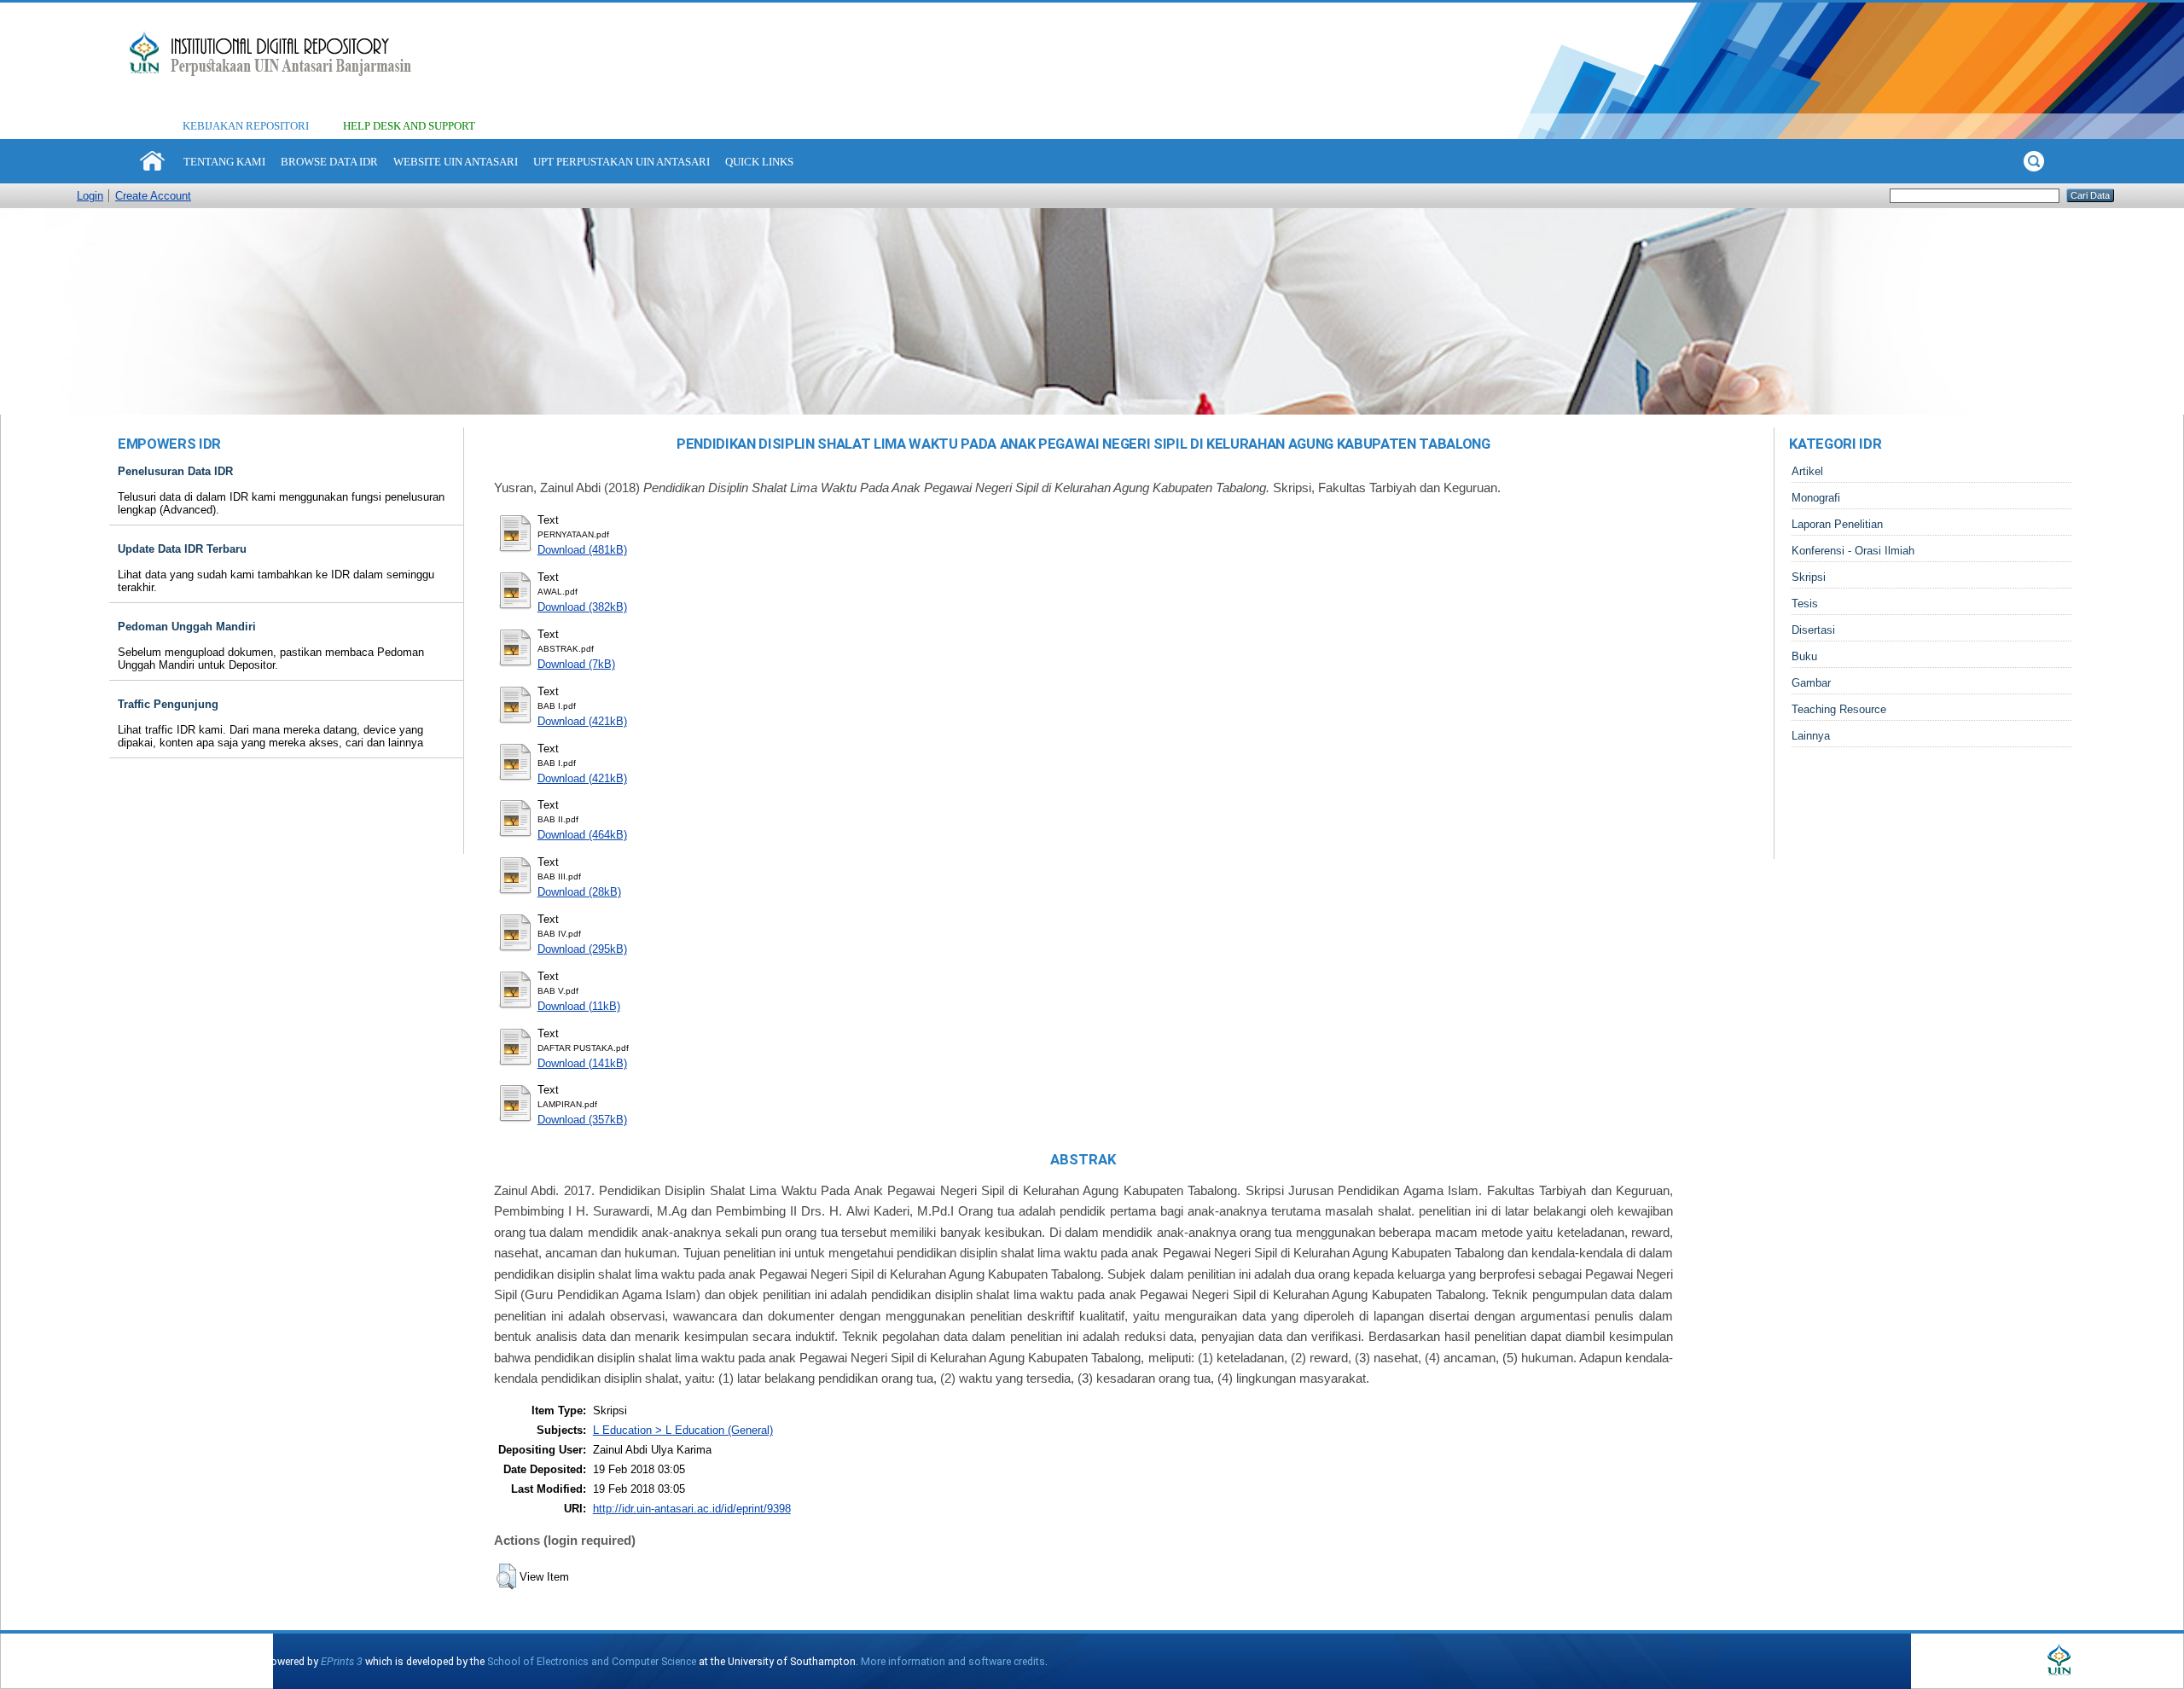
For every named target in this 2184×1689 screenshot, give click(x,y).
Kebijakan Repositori (246, 126)
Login (90, 196)
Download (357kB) (582, 1120)
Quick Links (759, 162)
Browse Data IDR (329, 162)
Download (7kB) (576, 664)
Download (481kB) (582, 550)
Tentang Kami (224, 162)
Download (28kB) (579, 892)
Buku (1804, 656)
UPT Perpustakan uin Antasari (622, 162)
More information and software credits (953, 1661)
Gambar (1811, 683)
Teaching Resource (1839, 709)
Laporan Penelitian (1837, 524)
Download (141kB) (582, 1063)
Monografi (1816, 498)
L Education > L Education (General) (683, 1430)
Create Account (153, 196)
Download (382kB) (582, 607)
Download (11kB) (579, 1006)
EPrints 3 (342, 1661)
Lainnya (1811, 736)
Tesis (1805, 604)
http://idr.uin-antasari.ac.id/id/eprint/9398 (692, 1509)
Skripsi (1809, 577)
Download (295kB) (582, 949)
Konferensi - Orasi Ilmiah (1853, 551)
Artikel (1807, 471)
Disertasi (1813, 630)
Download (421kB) (582, 721)
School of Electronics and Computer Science (592, 1661)
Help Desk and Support (409, 126)
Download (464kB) (582, 835)
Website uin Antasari (456, 162)
